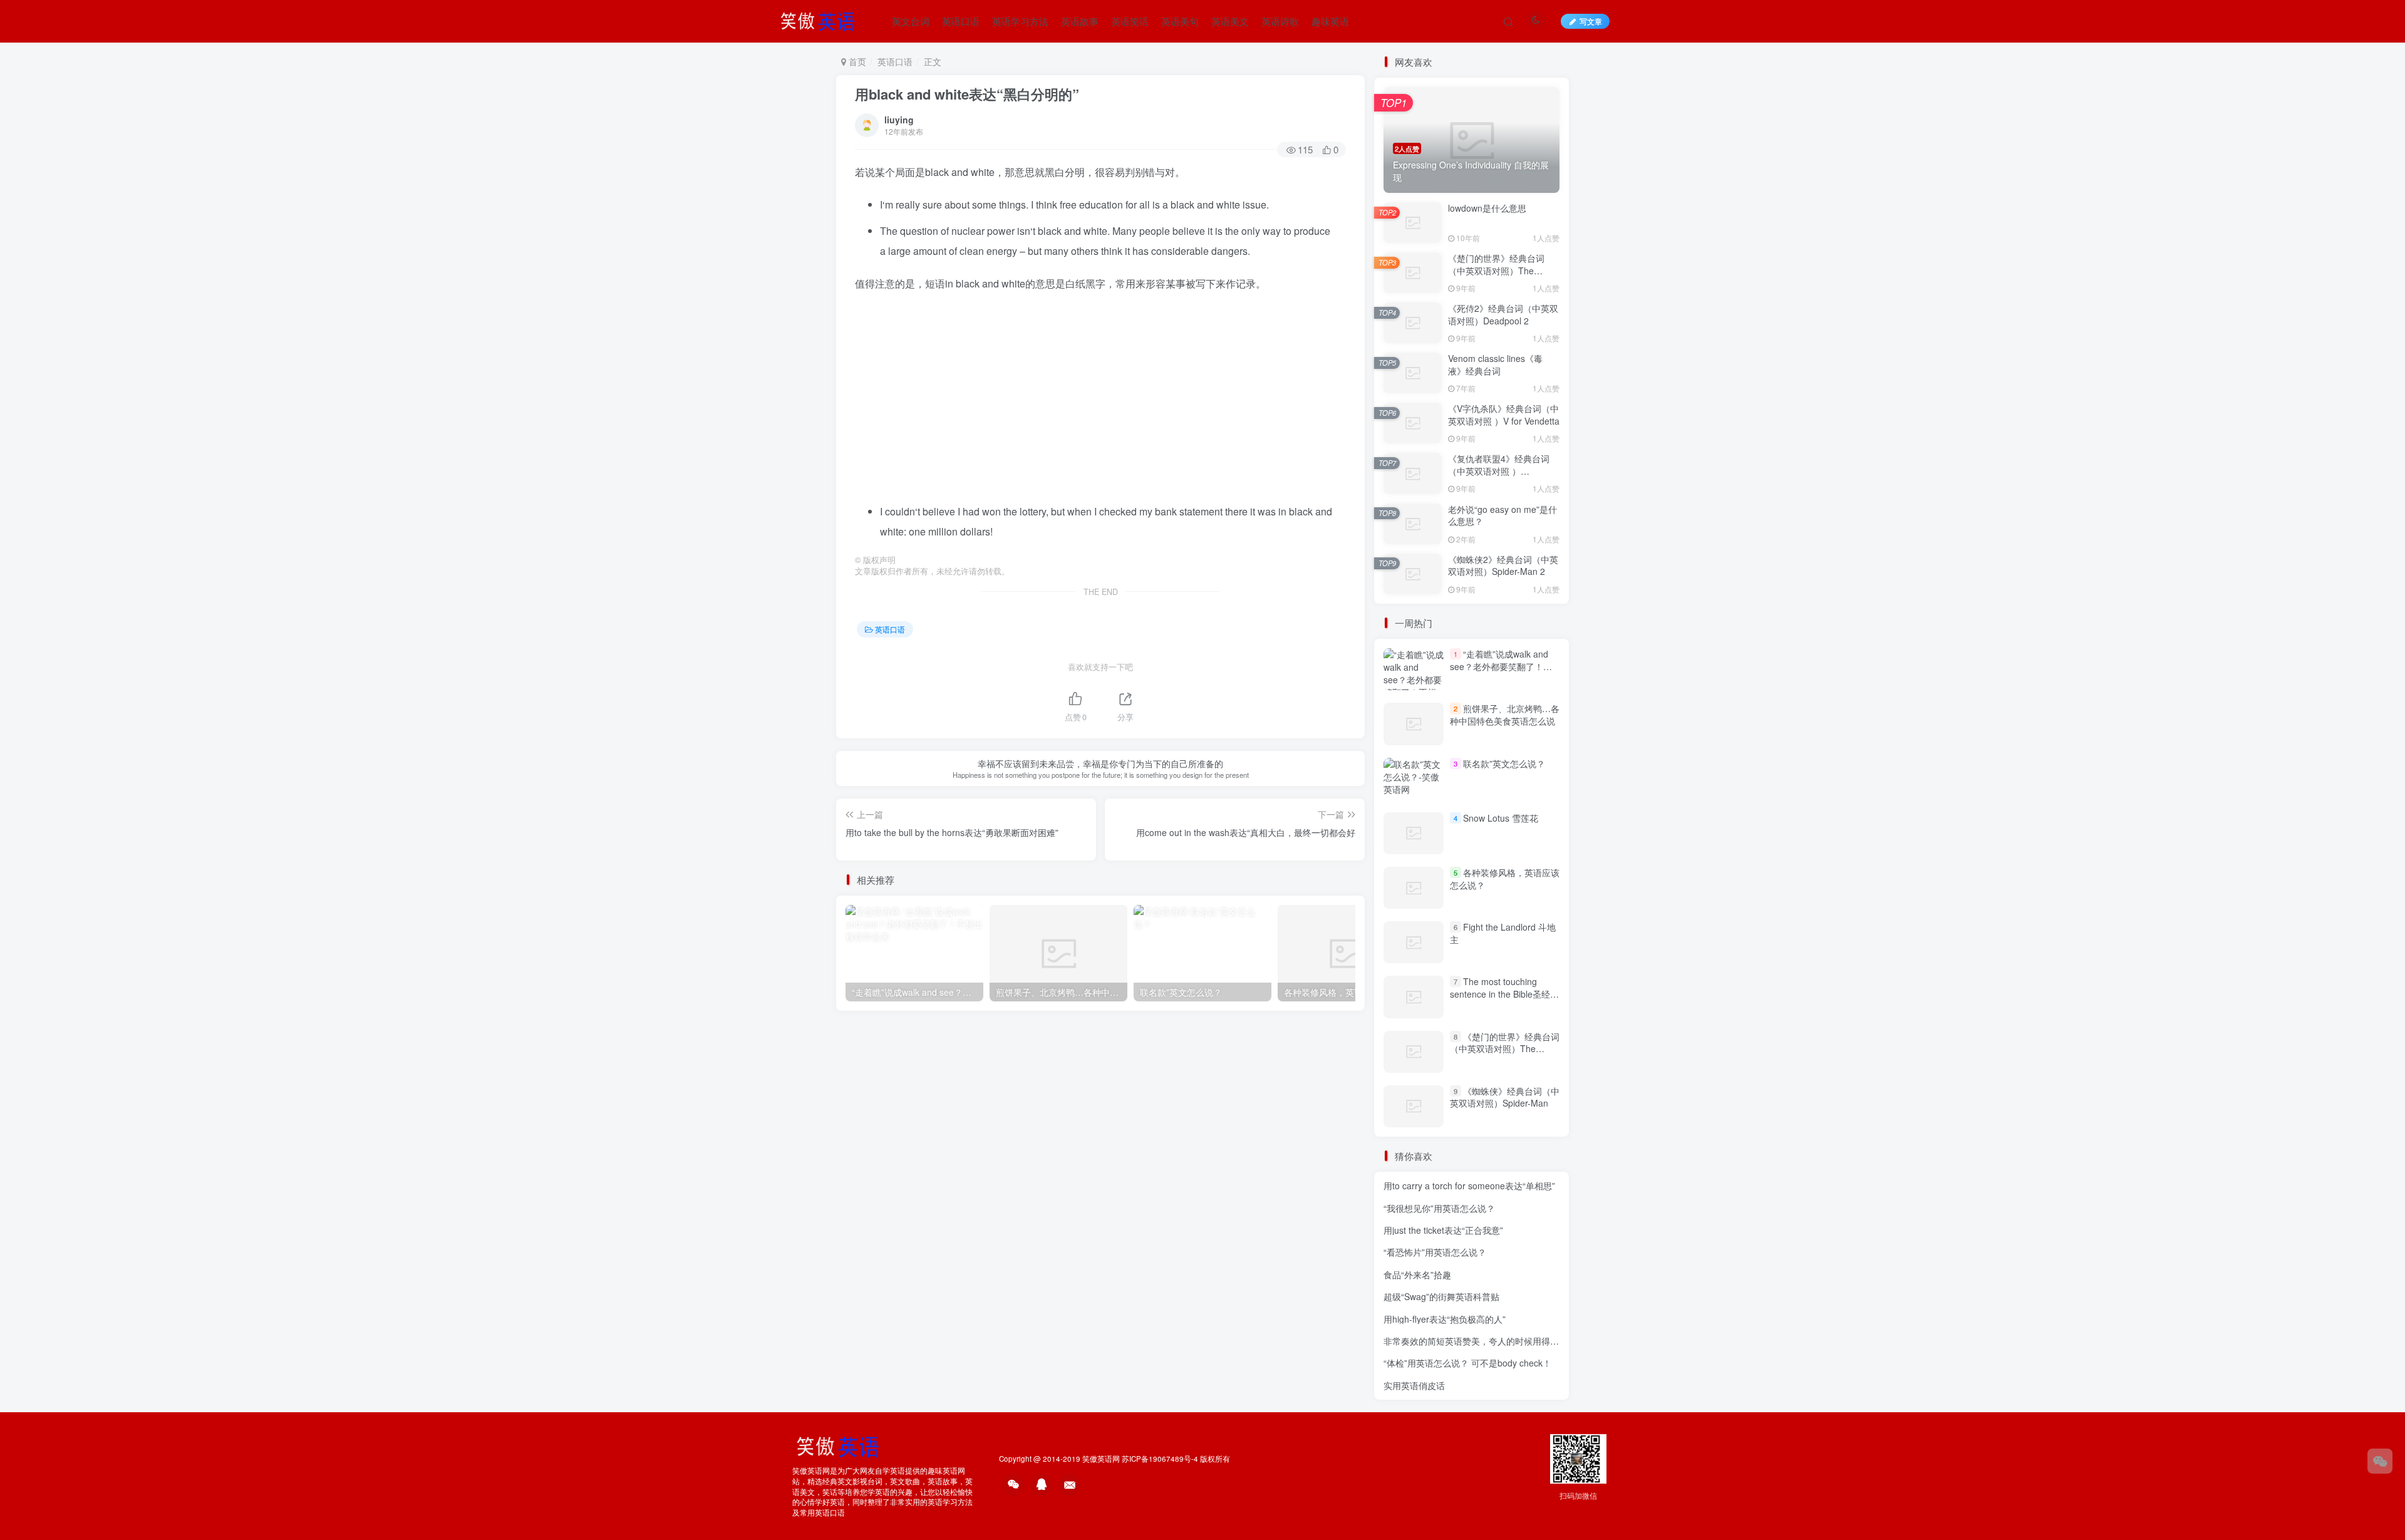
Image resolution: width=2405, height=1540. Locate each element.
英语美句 (1180, 21)
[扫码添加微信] (2380, 1461)
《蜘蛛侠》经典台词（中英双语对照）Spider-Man (1505, 1097)
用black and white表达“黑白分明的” (967, 94)
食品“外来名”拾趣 (1417, 1274)
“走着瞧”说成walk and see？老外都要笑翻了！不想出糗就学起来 (1501, 666)
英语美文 (1230, 21)
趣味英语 (1330, 21)
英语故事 (1080, 21)
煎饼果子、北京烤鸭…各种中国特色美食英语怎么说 (1505, 715)
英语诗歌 (1280, 21)
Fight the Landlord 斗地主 (1503, 933)
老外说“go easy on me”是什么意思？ (1502, 515)
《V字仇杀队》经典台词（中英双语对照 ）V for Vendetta (1504, 415)
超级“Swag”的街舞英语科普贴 (1441, 1296)
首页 (856, 61)
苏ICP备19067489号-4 (1160, 1459)
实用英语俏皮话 (1414, 1385)
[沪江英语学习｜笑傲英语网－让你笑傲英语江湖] (822, 19)
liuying (899, 120)
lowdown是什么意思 (1487, 208)
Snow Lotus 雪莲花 (1501, 818)
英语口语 (961, 21)
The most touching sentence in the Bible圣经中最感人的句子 (1504, 994)
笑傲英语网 (1101, 1459)
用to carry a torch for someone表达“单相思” (1469, 1186)
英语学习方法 (1020, 21)
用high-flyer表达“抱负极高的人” (1445, 1319)
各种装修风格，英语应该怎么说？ (1505, 879)
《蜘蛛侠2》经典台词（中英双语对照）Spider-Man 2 (1503, 566)
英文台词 (911, 21)
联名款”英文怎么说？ (1504, 763)
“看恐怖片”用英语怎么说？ (1435, 1252)
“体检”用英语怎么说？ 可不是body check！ (1467, 1363)
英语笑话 (1130, 21)
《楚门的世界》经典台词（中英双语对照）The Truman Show (1496, 270)
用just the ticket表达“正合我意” (1443, 1230)
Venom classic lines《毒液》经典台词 (1495, 364)
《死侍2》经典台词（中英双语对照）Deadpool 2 (1503, 314)
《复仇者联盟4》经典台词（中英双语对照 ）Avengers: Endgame (1499, 471)
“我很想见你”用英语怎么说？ (1439, 1208)
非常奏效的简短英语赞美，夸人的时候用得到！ (1476, 1341)
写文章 (1591, 21)
